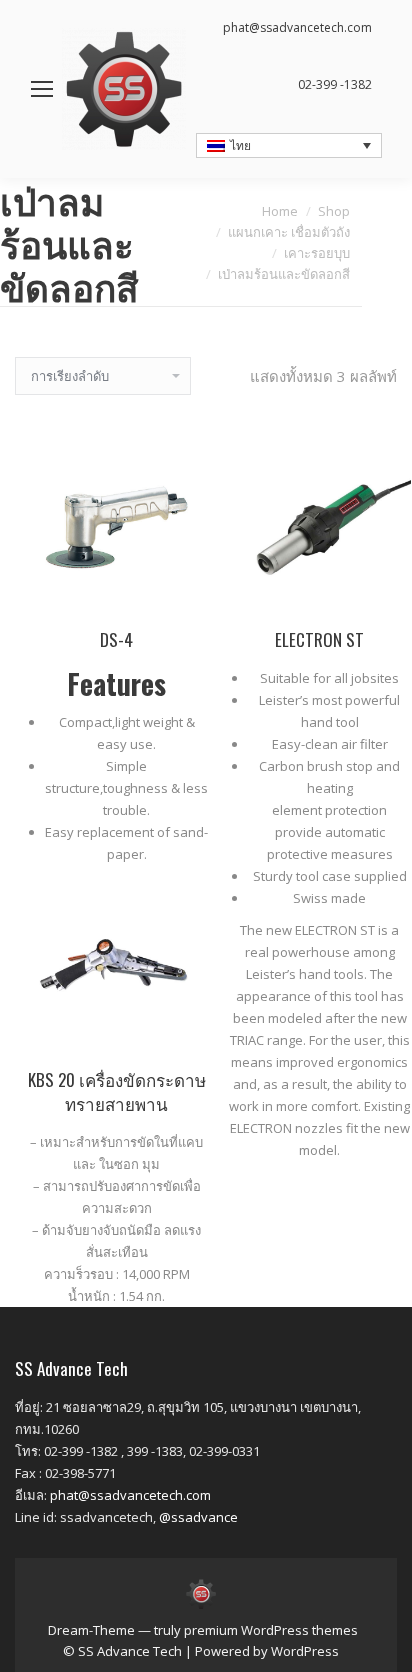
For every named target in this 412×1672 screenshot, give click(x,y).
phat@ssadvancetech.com (130, 1495)
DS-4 (116, 639)
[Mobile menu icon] (42, 89)
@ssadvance (198, 1517)
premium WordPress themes (271, 1630)
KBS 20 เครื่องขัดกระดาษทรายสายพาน (117, 1091)
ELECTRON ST (319, 639)
